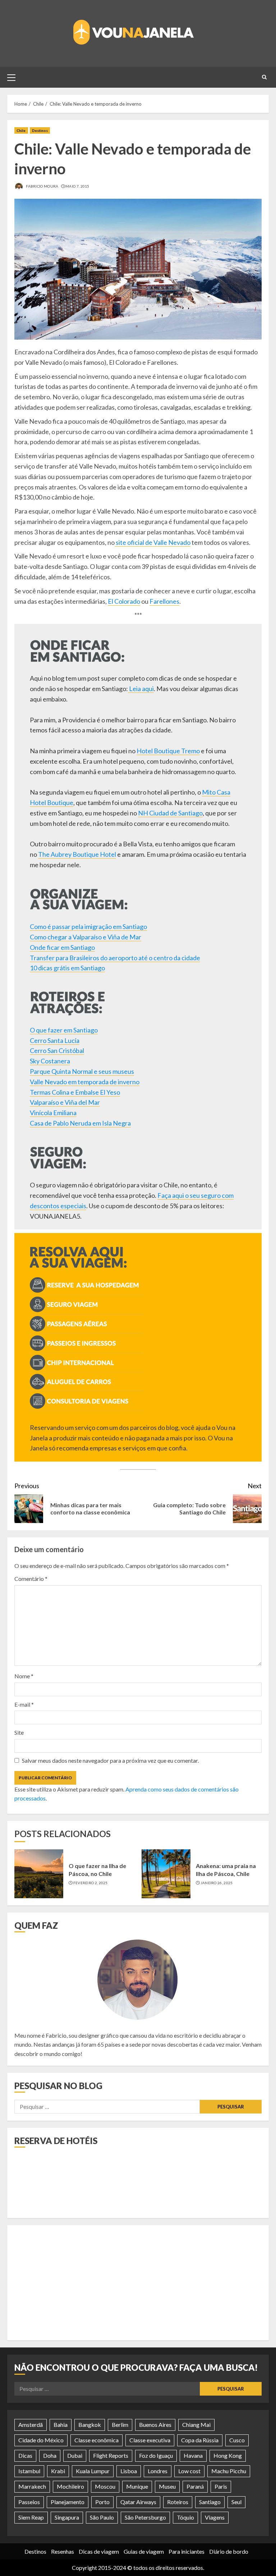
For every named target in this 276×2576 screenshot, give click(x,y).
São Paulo (102, 2517)
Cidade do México (41, 2440)
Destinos (40, 130)
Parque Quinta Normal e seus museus (82, 1071)
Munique (137, 2486)
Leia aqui (141, 689)
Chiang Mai (196, 2425)
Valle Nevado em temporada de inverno (85, 1082)
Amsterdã (31, 2425)
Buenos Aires (155, 2425)
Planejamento (68, 2502)
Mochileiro (70, 2486)
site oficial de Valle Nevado (153, 542)
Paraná (195, 2486)
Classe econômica (96, 2440)
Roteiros (178, 2502)
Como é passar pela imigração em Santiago (88, 926)
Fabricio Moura (42, 186)
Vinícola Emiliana (53, 1113)
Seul (236, 2502)
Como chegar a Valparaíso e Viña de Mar (86, 937)
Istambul (29, 2471)
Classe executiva (150, 2440)
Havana (193, 2455)
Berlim (120, 2425)
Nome (24, 1676)
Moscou (105, 2486)
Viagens (215, 2517)
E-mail (24, 1704)
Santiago (210, 2502)
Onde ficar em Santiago (62, 947)
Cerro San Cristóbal (57, 1050)
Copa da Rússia (200, 2440)
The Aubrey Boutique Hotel (77, 854)
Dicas (25, 2455)
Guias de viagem (144, 2551)
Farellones (164, 601)
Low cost (189, 2471)
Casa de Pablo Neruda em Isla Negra (80, 1123)
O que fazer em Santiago (64, 1030)
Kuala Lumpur (93, 2471)
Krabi (58, 2471)
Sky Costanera (50, 1061)
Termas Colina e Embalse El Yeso (75, 1092)
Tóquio (185, 2517)
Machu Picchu (229, 2471)
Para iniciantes (187, 2551)
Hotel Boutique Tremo (168, 751)
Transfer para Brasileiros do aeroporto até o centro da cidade (115, 958)
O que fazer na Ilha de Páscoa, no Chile (97, 1870)
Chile (21, 130)
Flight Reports (111, 2455)
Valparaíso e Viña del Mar (65, 1102)
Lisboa (129, 2471)
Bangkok (90, 2425)
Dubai (75, 2455)
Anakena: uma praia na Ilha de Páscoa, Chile (226, 1870)
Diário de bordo (229, 2551)
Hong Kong (228, 2455)
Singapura (67, 2517)
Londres (158, 2471)
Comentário (31, 1579)
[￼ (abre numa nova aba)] (86, 1310)
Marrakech (32, 2486)
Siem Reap (31, 2517)
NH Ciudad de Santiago (170, 813)
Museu (167, 2486)
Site (19, 1732)
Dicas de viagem (99, 2551)
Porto (102, 2502)
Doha (50, 2455)
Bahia (61, 2425)
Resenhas (63, 2551)
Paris (221, 2486)
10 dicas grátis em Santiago (67, 968)
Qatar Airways (138, 2502)
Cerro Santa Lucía (55, 1040)
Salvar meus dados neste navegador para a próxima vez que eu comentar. (110, 1760)
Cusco (237, 2440)
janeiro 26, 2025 (217, 1883)
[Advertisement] (138, 2283)
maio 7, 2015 (77, 186)
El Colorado (124, 601)
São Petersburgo (145, 2517)
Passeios (29, 2502)
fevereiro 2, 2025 (91, 1883)
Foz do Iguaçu (156, 2455)
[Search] (264, 77)
